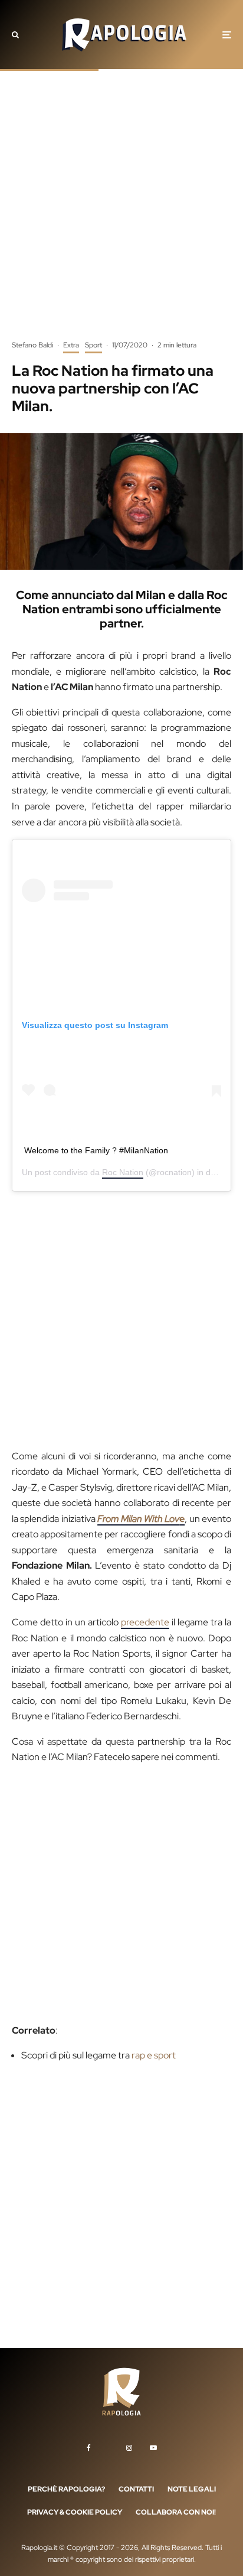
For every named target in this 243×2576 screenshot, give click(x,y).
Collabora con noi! (176, 2512)
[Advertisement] (121, 213)
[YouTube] (153, 2448)
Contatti (136, 2489)
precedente (145, 1622)
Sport (93, 345)
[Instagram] (129, 2448)
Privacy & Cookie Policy (75, 2512)
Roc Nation (123, 1172)
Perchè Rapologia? (66, 2489)
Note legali (192, 2489)
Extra (71, 345)
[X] (109, 2445)
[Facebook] (89, 2448)
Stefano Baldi (32, 345)
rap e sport (154, 2055)
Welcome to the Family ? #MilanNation (96, 1150)
